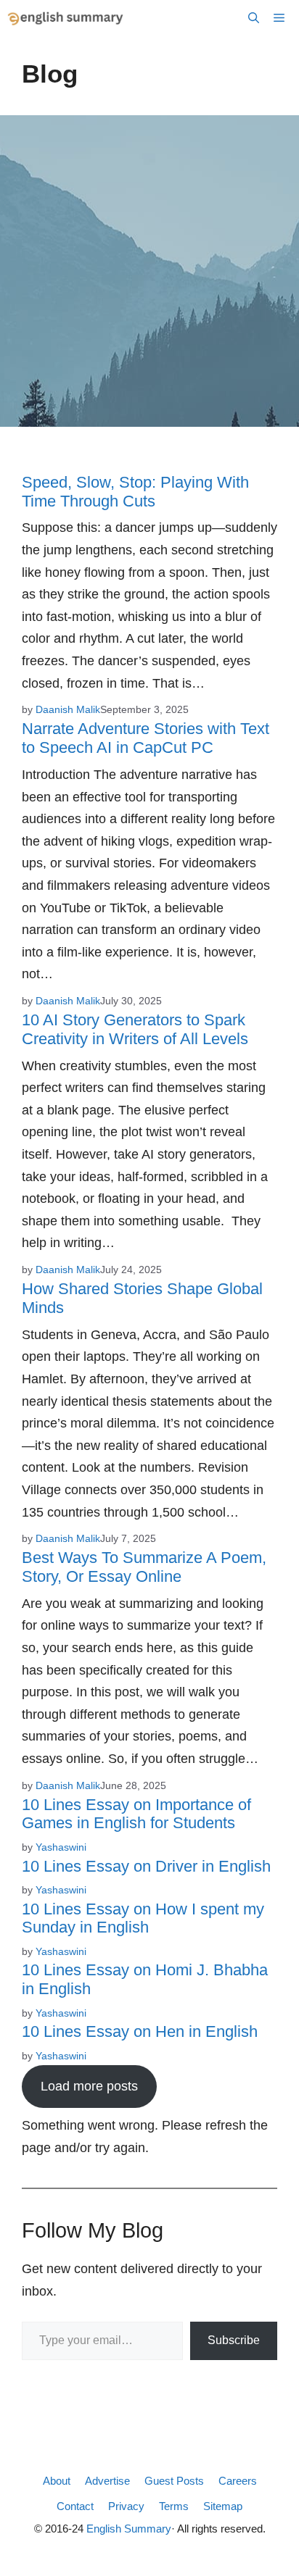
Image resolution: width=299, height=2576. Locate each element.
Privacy (126, 2506)
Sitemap (223, 2506)
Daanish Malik (68, 709)
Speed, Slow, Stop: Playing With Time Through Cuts (135, 492)
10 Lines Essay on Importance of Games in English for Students (136, 1814)
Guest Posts (174, 2481)
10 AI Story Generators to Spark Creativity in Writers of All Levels (135, 1029)
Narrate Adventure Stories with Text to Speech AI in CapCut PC (146, 738)
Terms (174, 2506)
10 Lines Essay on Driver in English (146, 1866)
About (57, 2481)
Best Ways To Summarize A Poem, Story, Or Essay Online (144, 1567)
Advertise (107, 2481)
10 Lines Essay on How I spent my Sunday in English (143, 1918)
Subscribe (234, 2340)
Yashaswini (61, 1847)
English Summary (129, 2529)
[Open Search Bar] (254, 18)
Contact (75, 2506)
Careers (238, 2481)
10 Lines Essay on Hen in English (140, 2031)
